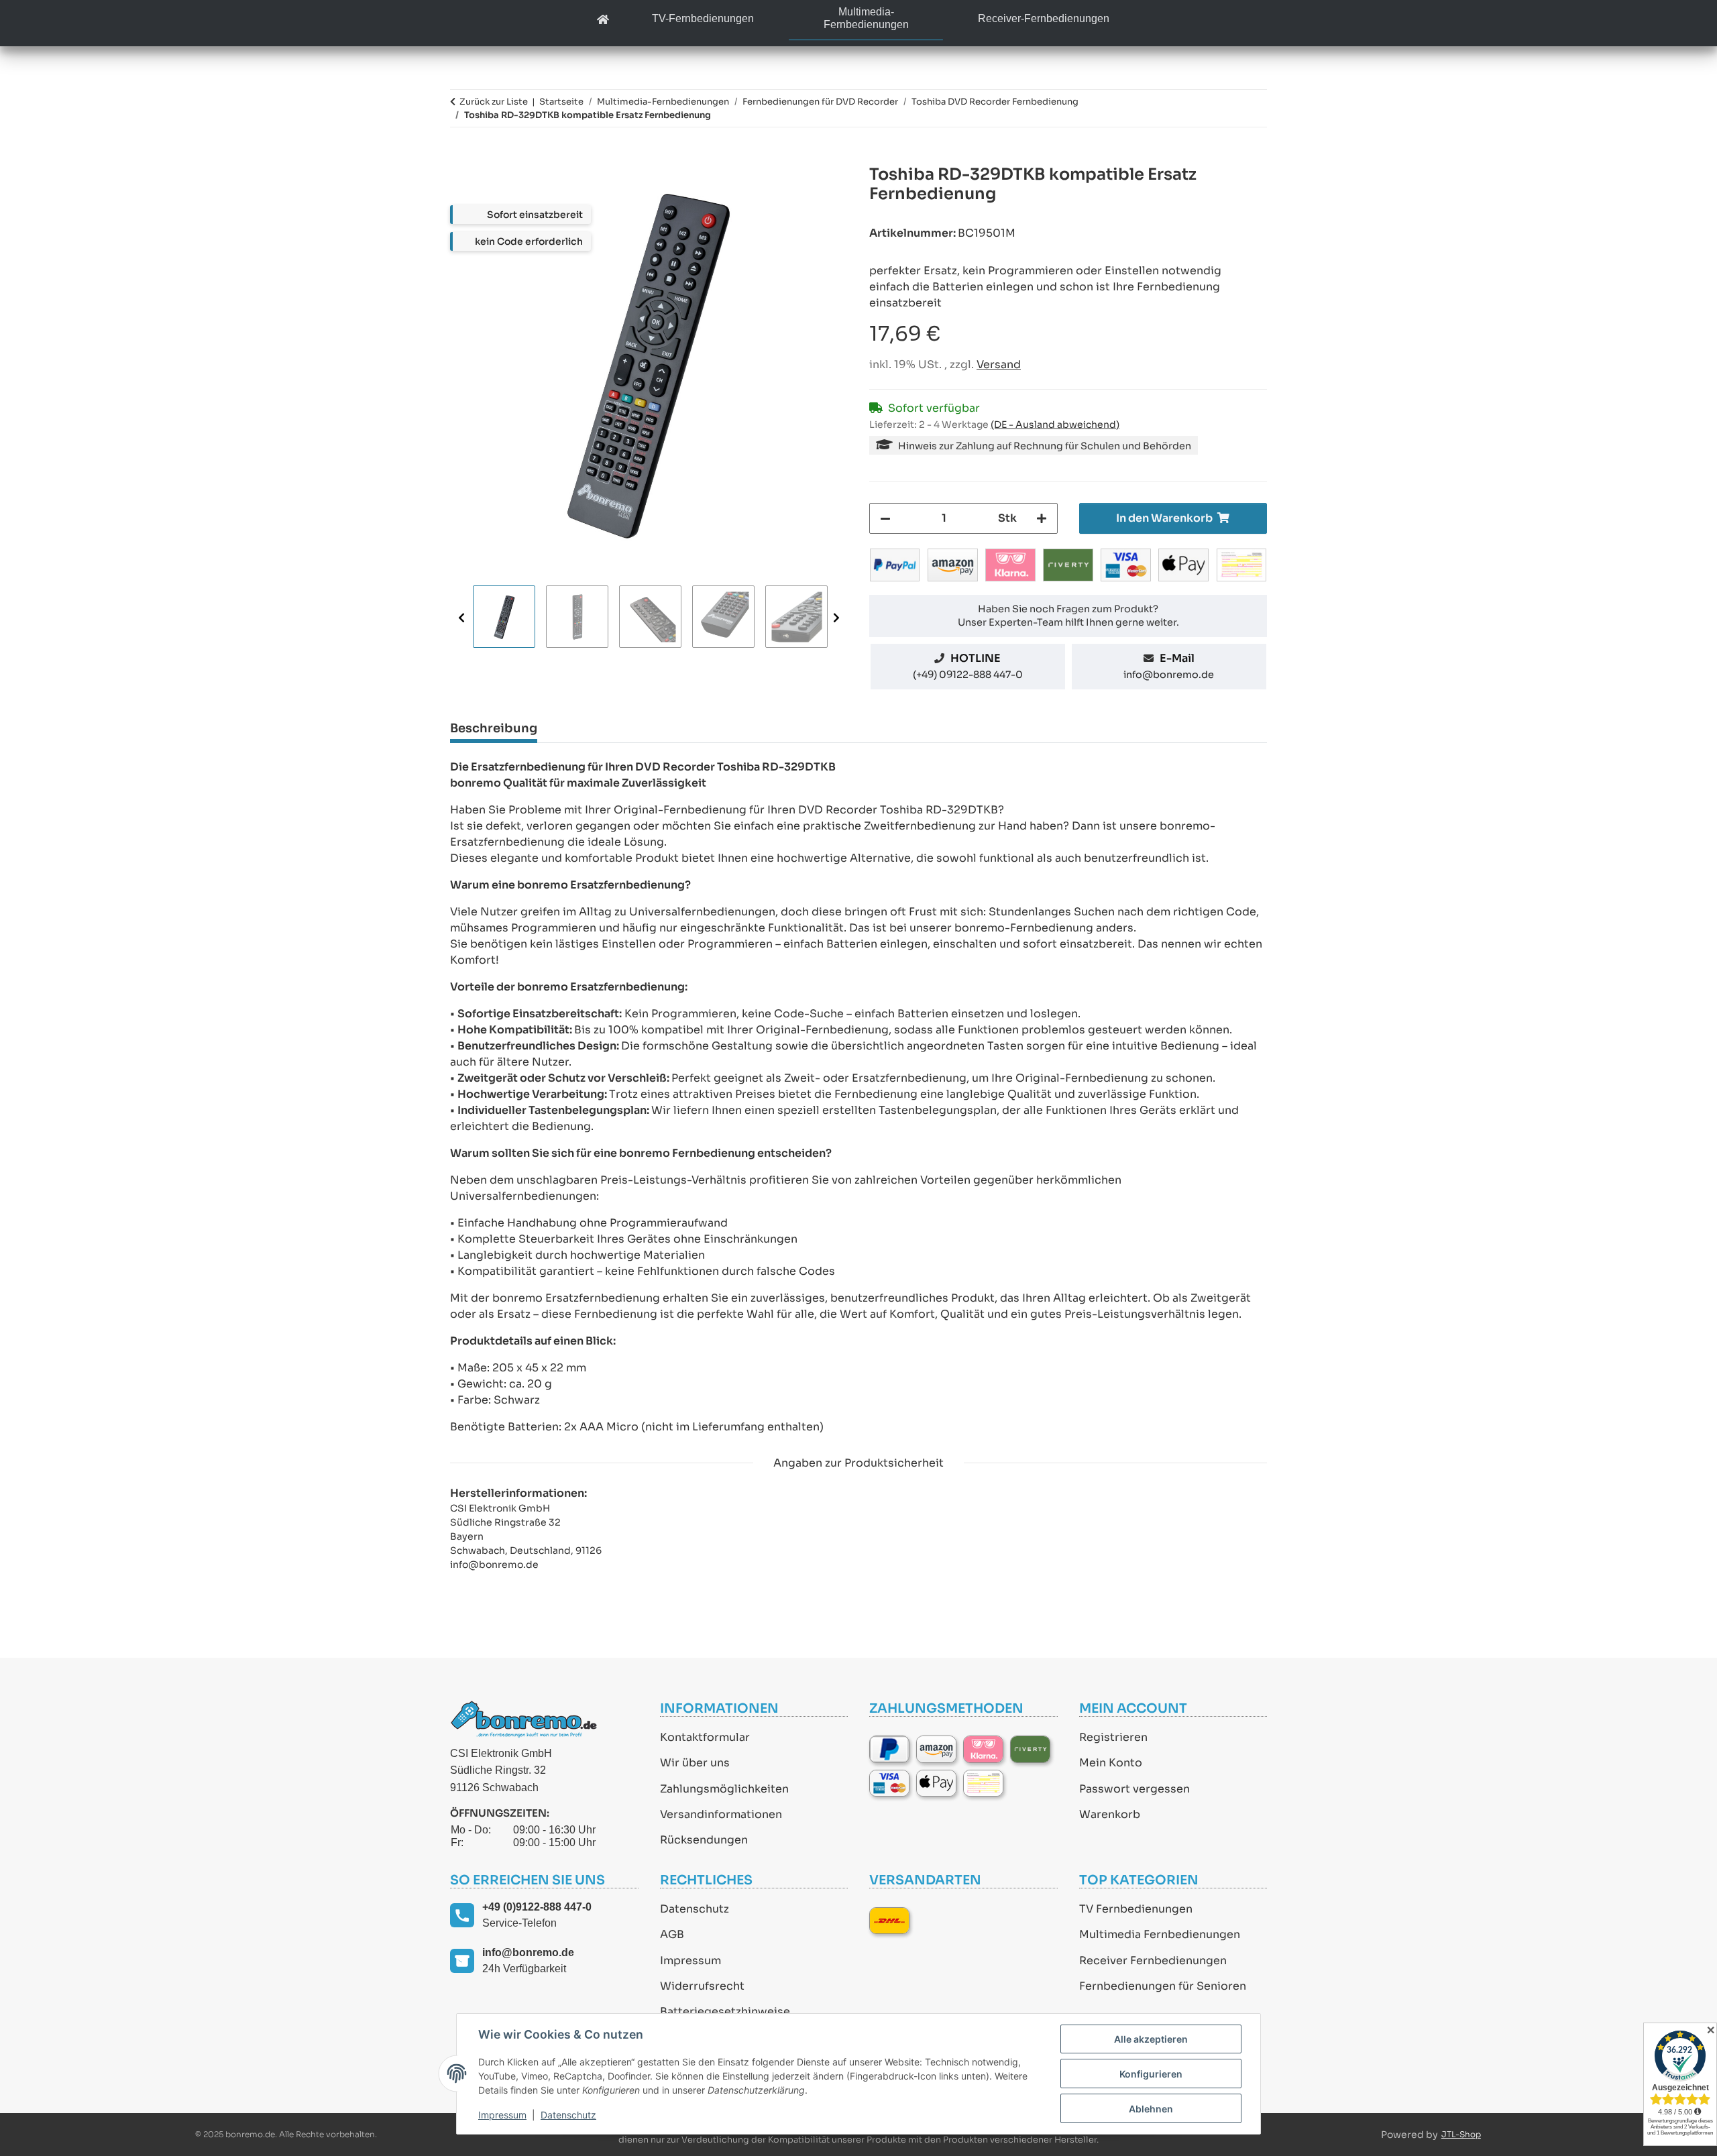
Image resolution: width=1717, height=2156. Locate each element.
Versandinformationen (721, 1814)
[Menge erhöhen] (1042, 518)
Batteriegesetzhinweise (725, 2011)
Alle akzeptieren (1151, 2039)
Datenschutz (695, 1909)
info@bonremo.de (1169, 675)
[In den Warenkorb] (461, 158)
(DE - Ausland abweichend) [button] (1055, 424)
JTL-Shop (1461, 2134)
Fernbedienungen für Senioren (1163, 1986)
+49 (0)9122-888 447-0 (537, 1907)
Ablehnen (1151, 2109)
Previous (461, 617)
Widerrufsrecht (702, 1986)
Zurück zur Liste (494, 102)
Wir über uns (695, 1763)
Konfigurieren (1151, 2074)
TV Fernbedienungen (1136, 1909)
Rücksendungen (704, 1840)
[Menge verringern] (885, 518)
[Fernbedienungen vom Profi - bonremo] (603, 20)
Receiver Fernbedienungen (1153, 1961)
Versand (999, 364)
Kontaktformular (705, 1737)
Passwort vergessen (1134, 1789)
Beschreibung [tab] (494, 728)
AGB (672, 1934)
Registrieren (1113, 1737)
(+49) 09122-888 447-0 (968, 675)
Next (836, 617)
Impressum (690, 1961)
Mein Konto (1111, 1763)
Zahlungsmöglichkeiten (724, 1789)
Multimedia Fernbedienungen (1160, 1934)
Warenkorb (1110, 1814)
